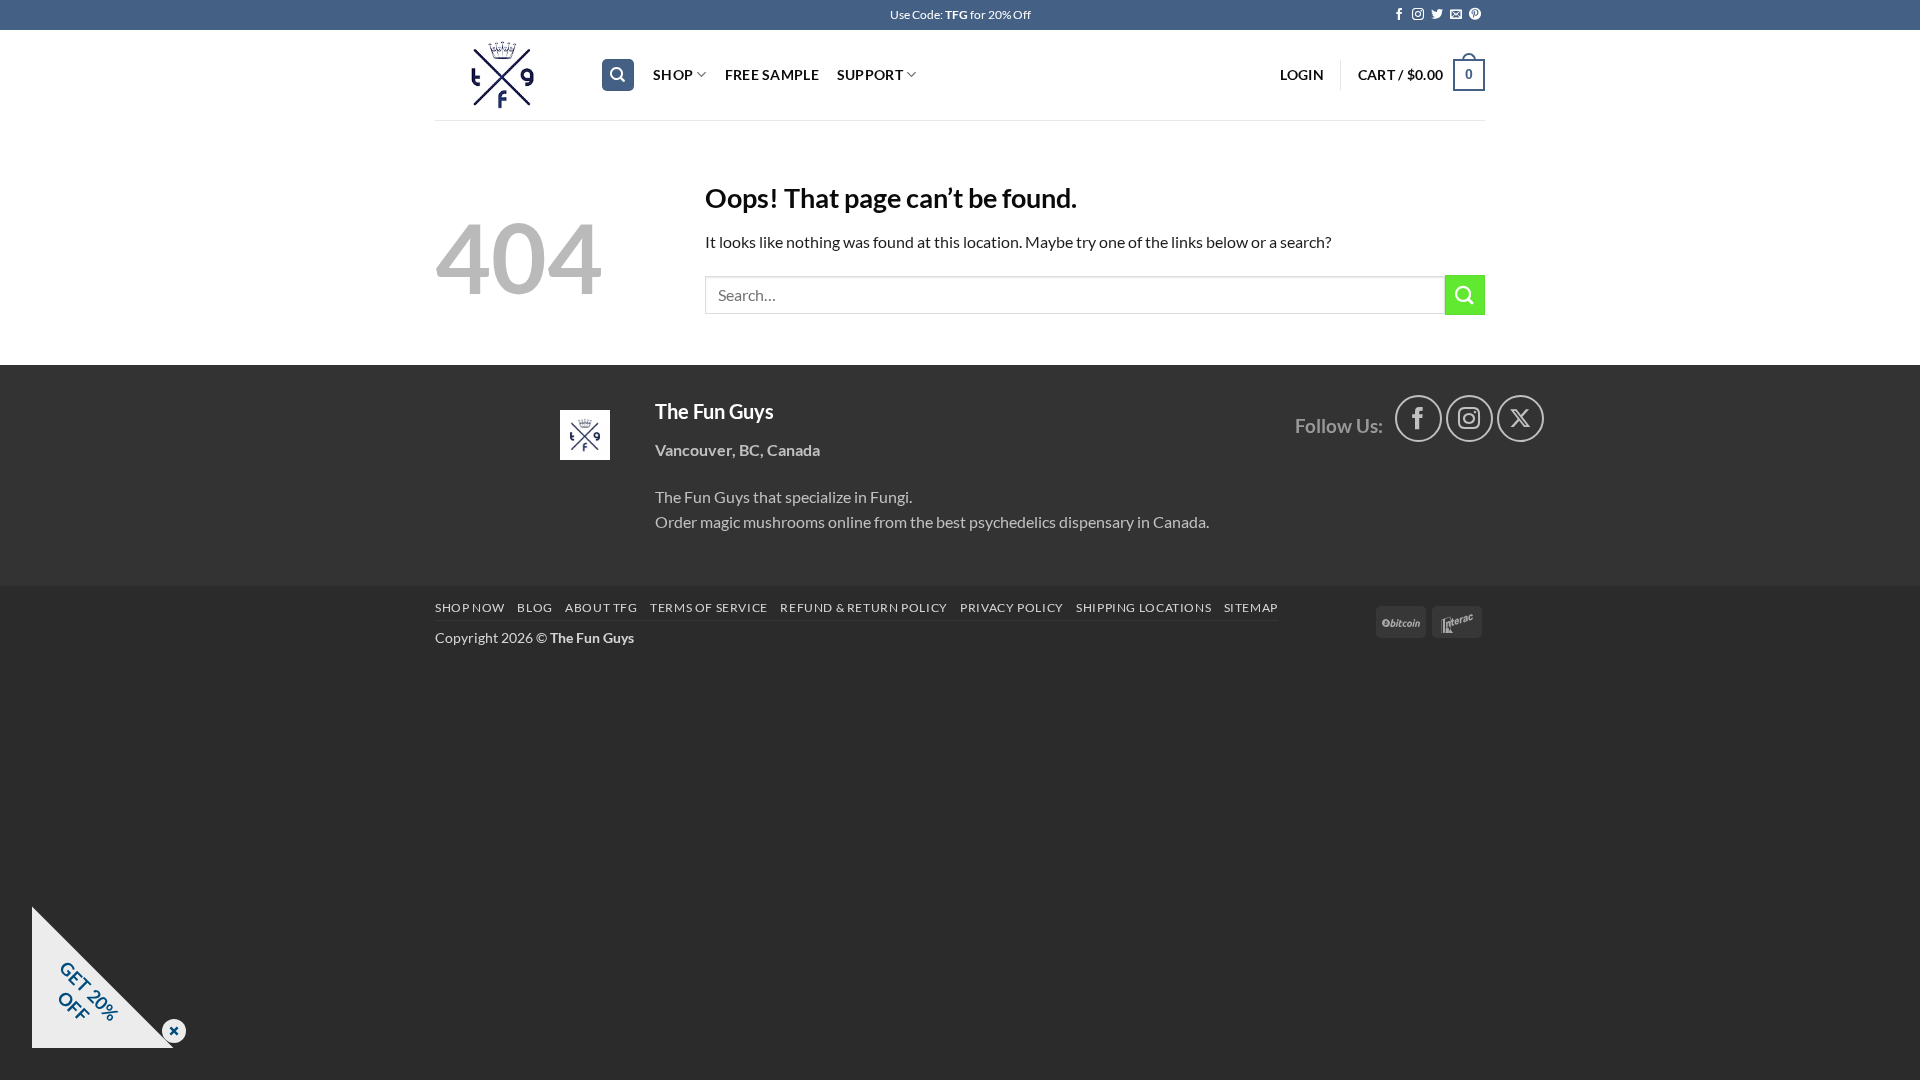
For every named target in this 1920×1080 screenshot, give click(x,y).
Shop (673, 74)
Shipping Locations (1143, 607)
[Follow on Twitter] (1437, 15)
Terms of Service (709, 607)
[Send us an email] (1456, 15)
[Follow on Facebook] (1399, 15)
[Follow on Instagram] (1418, 15)
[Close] (170, 1032)
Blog (534, 607)
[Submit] (1465, 294)
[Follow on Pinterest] (1475, 15)
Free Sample (772, 74)
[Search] (618, 75)
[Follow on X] (1520, 418)
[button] (1301, 75)
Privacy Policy (1012, 607)
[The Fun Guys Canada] (585, 435)
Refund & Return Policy (863, 607)
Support (870, 74)
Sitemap (1251, 607)
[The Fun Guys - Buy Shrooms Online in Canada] (502, 75)
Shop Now (470, 607)
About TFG (601, 607)
